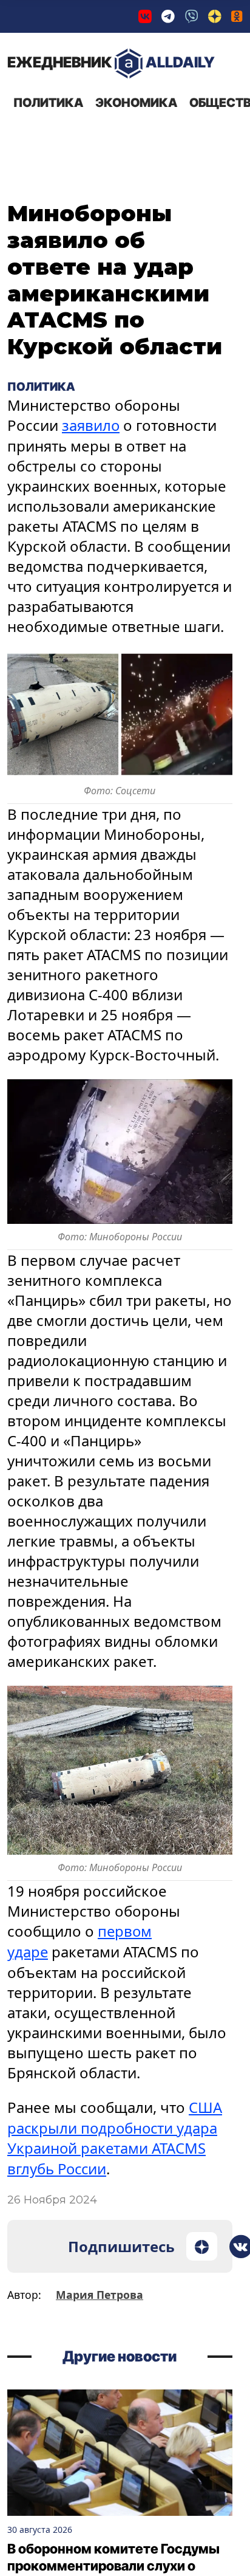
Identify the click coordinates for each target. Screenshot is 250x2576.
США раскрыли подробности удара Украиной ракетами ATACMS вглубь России (115, 2135)
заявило (91, 425)
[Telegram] (168, 16)
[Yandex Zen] (215, 16)
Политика (48, 103)
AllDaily (111, 62)
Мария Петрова (100, 2292)
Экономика (136, 103)
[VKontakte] (145, 16)
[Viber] (192, 16)
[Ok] (237, 16)
